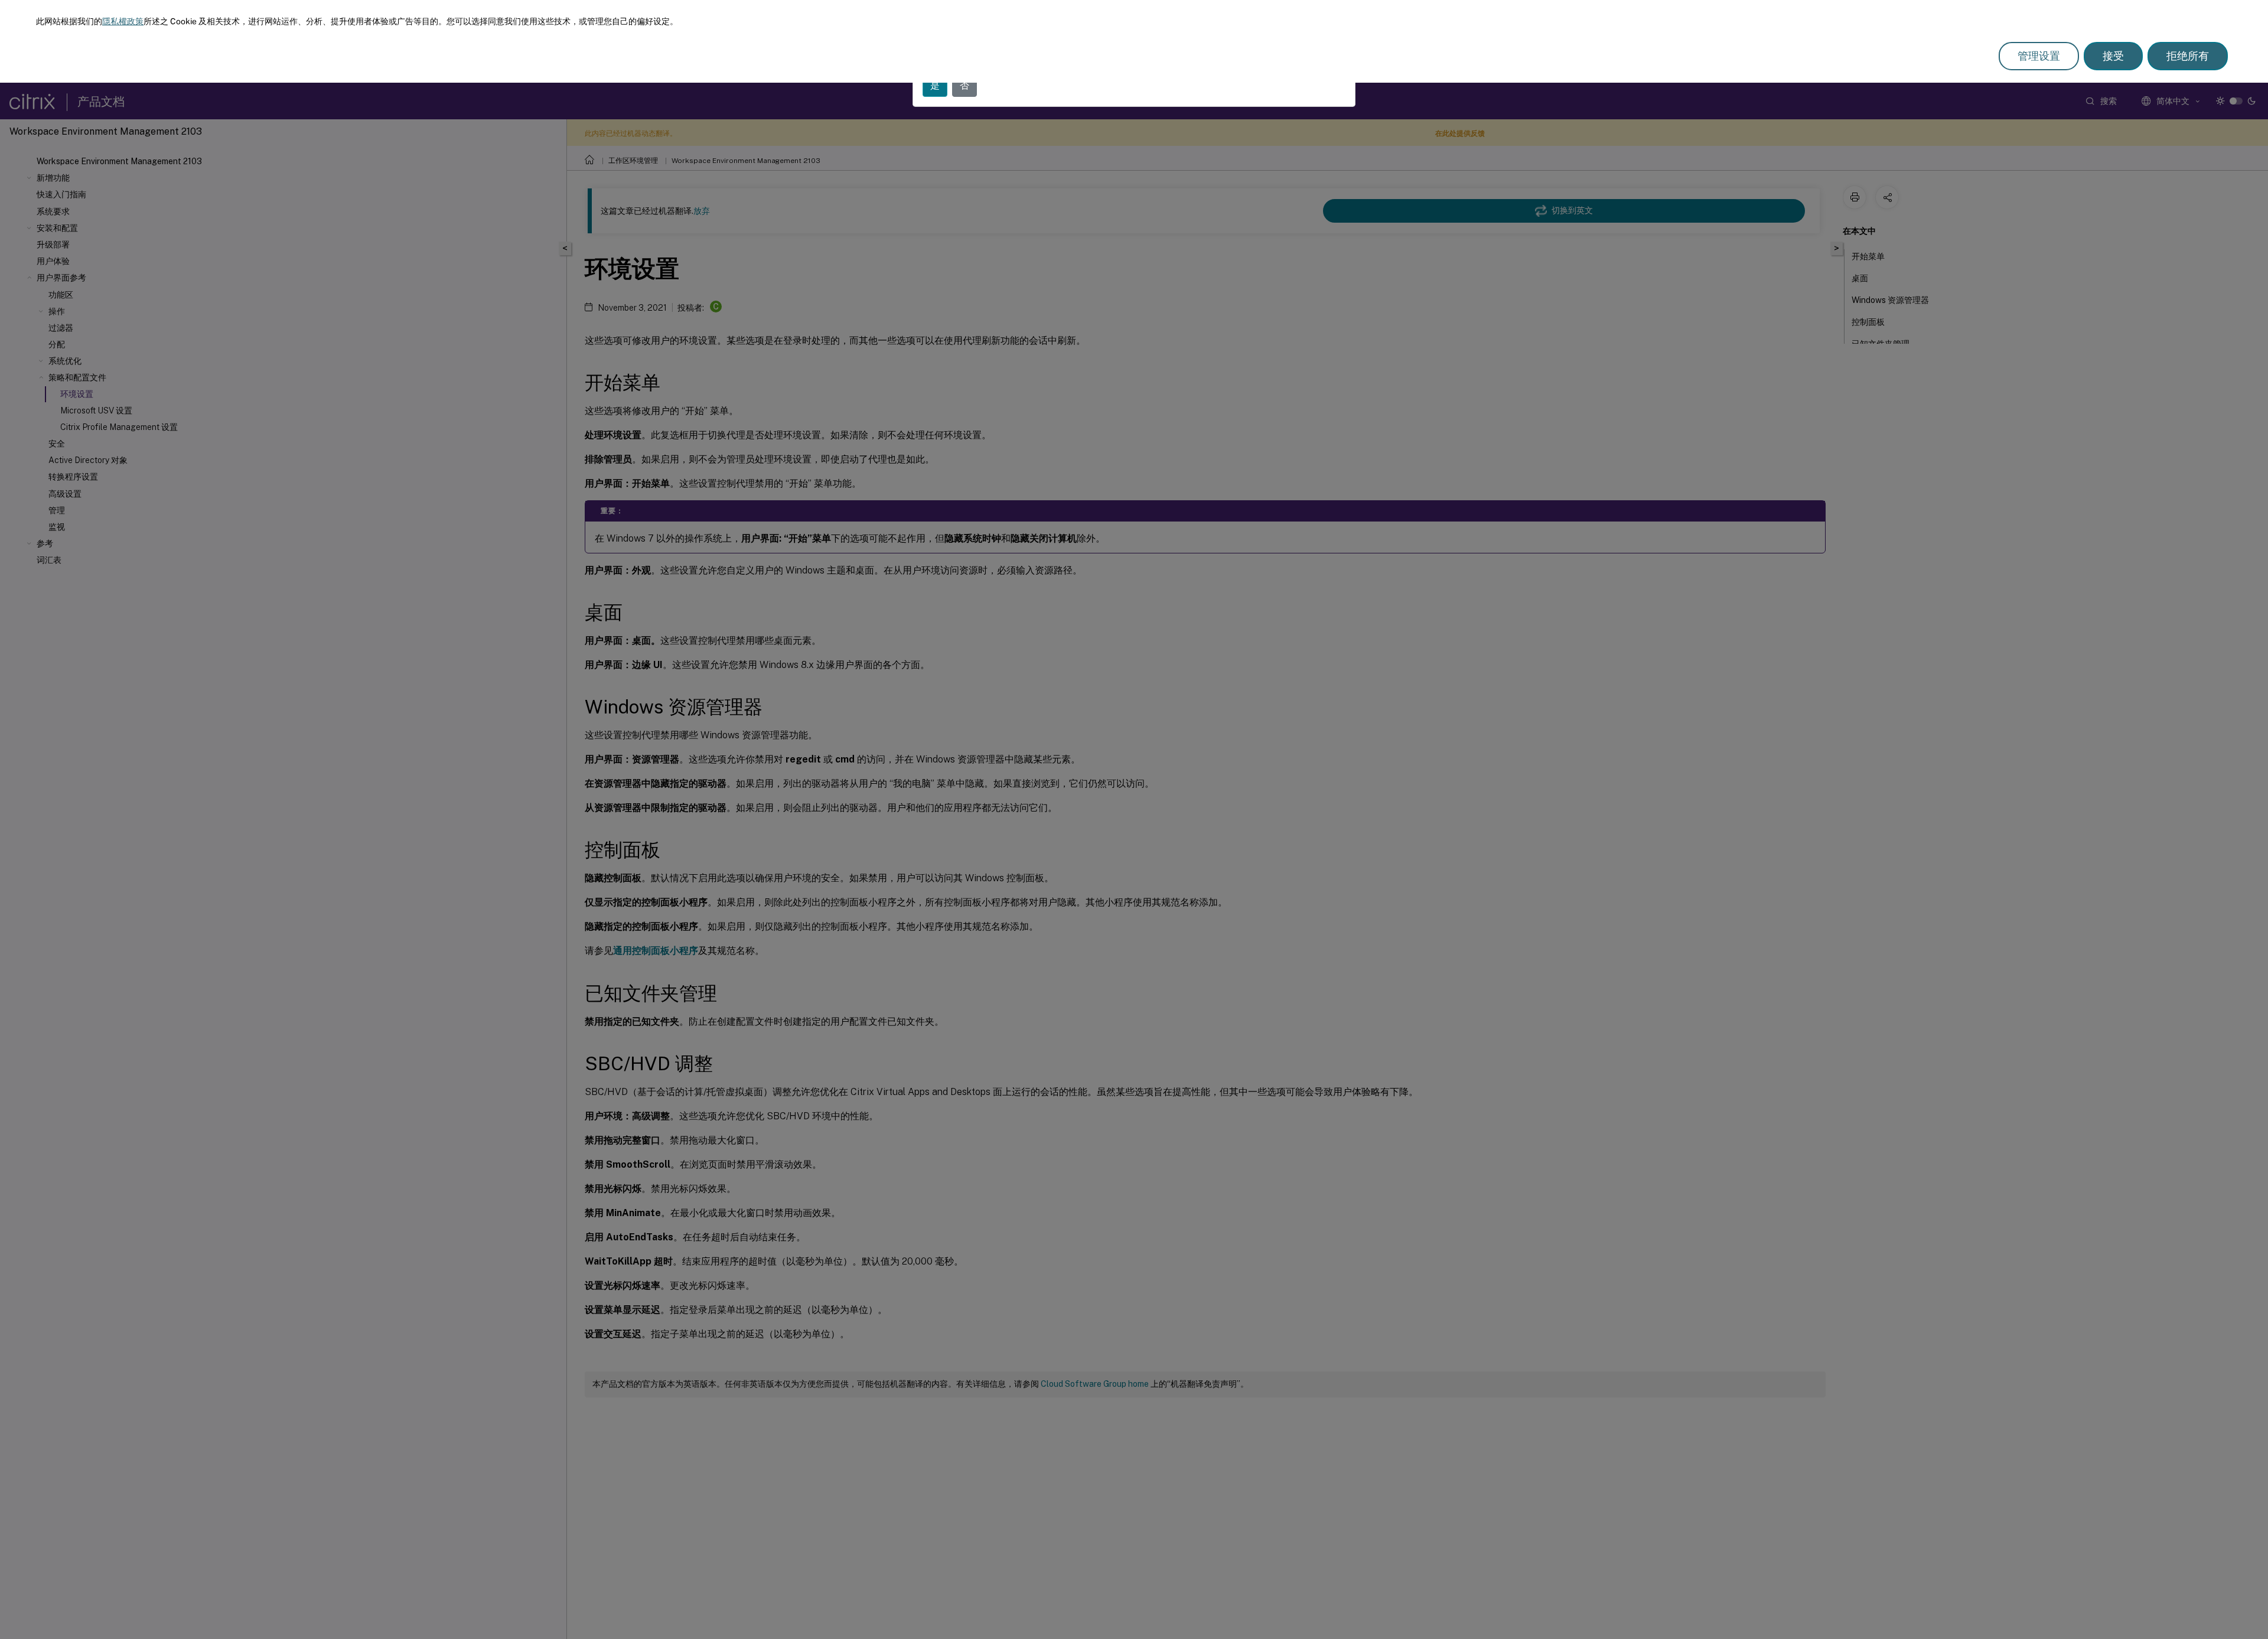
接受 (2113, 56)
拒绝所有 (2188, 56)
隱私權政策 (123, 21)
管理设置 (2039, 56)
